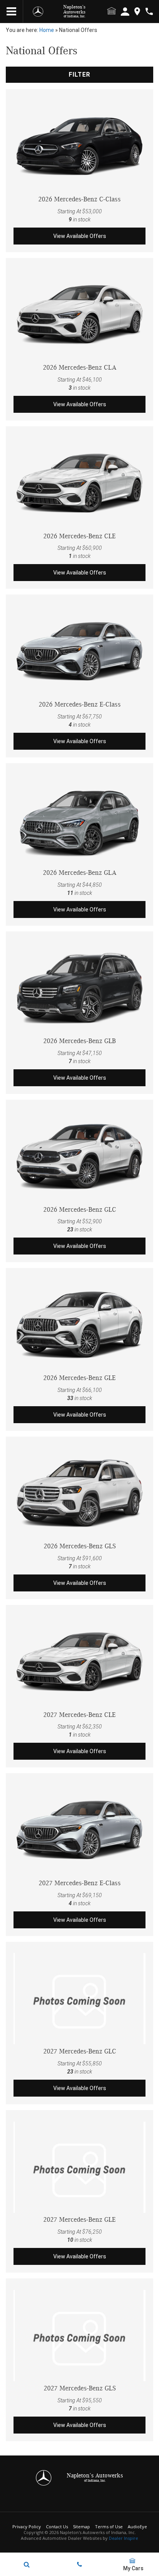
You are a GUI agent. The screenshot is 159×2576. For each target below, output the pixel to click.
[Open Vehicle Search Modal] (26, 2564)
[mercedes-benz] (38, 12)
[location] (137, 11)
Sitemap (81, 2527)
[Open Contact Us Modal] (79, 2564)
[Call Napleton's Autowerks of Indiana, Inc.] (149, 11)
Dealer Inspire (123, 2538)
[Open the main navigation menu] (12, 12)
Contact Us (57, 2527)
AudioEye (137, 2527)
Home (47, 30)
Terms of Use (109, 2527)
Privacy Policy (27, 2527)
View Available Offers (80, 236)
